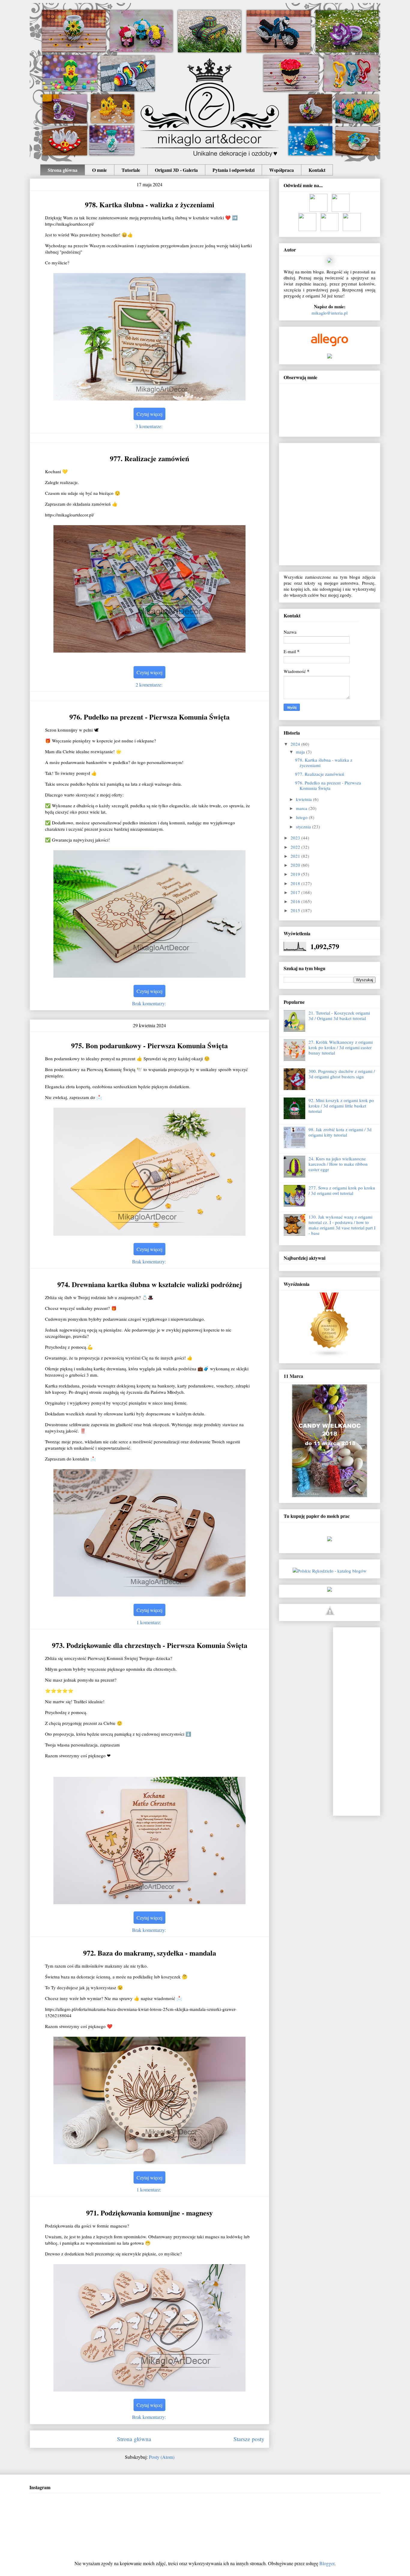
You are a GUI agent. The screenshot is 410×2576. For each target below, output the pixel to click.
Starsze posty (249, 2439)
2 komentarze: (150, 685)
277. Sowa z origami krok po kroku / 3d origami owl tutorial (342, 1190)
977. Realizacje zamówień (149, 458)
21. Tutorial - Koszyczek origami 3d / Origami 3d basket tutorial (339, 1015)
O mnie (99, 170)
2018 (296, 883)
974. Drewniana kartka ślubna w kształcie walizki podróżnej (150, 1284)
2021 (296, 856)
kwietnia (304, 799)
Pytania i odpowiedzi (234, 170)
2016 (296, 901)
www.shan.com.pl (330, 1545)
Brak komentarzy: (150, 1003)
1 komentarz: (149, 1622)
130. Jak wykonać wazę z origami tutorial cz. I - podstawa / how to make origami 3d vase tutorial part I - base (342, 1225)
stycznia (304, 827)
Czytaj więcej (149, 414)
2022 (296, 847)
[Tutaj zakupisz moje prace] (330, 1613)
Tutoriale (131, 170)
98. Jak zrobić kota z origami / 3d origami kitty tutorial (340, 1132)
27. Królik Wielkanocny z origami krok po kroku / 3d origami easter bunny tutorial (341, 1047)
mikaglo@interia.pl (330, 313)
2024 (296, 744)
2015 (296, 910)
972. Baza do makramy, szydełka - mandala (150, 1953)
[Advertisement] (362, 1720)
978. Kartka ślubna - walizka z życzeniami (150, 204)
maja (301, 752)
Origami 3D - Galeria (176, 170)
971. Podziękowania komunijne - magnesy (149, 2213)
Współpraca (282, 170)
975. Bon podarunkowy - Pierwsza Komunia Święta (149, 1045)
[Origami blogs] (330, 1356)
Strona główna (63, 170)
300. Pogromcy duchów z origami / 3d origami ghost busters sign (342, 1074)
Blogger (327, 2563)
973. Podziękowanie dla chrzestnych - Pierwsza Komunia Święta (150, 1645)
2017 (296, 892)
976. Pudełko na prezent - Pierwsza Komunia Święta (149, 717)
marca (302, 808)
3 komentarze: (150, 426)
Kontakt (317, 170)
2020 (296, 865)
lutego (302, 817)
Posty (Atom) (162, 2457)
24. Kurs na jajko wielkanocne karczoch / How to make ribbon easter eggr (338, 1164)
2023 (296, 838)
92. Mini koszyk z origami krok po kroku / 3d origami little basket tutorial (341, 1106)
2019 (296, 874)
